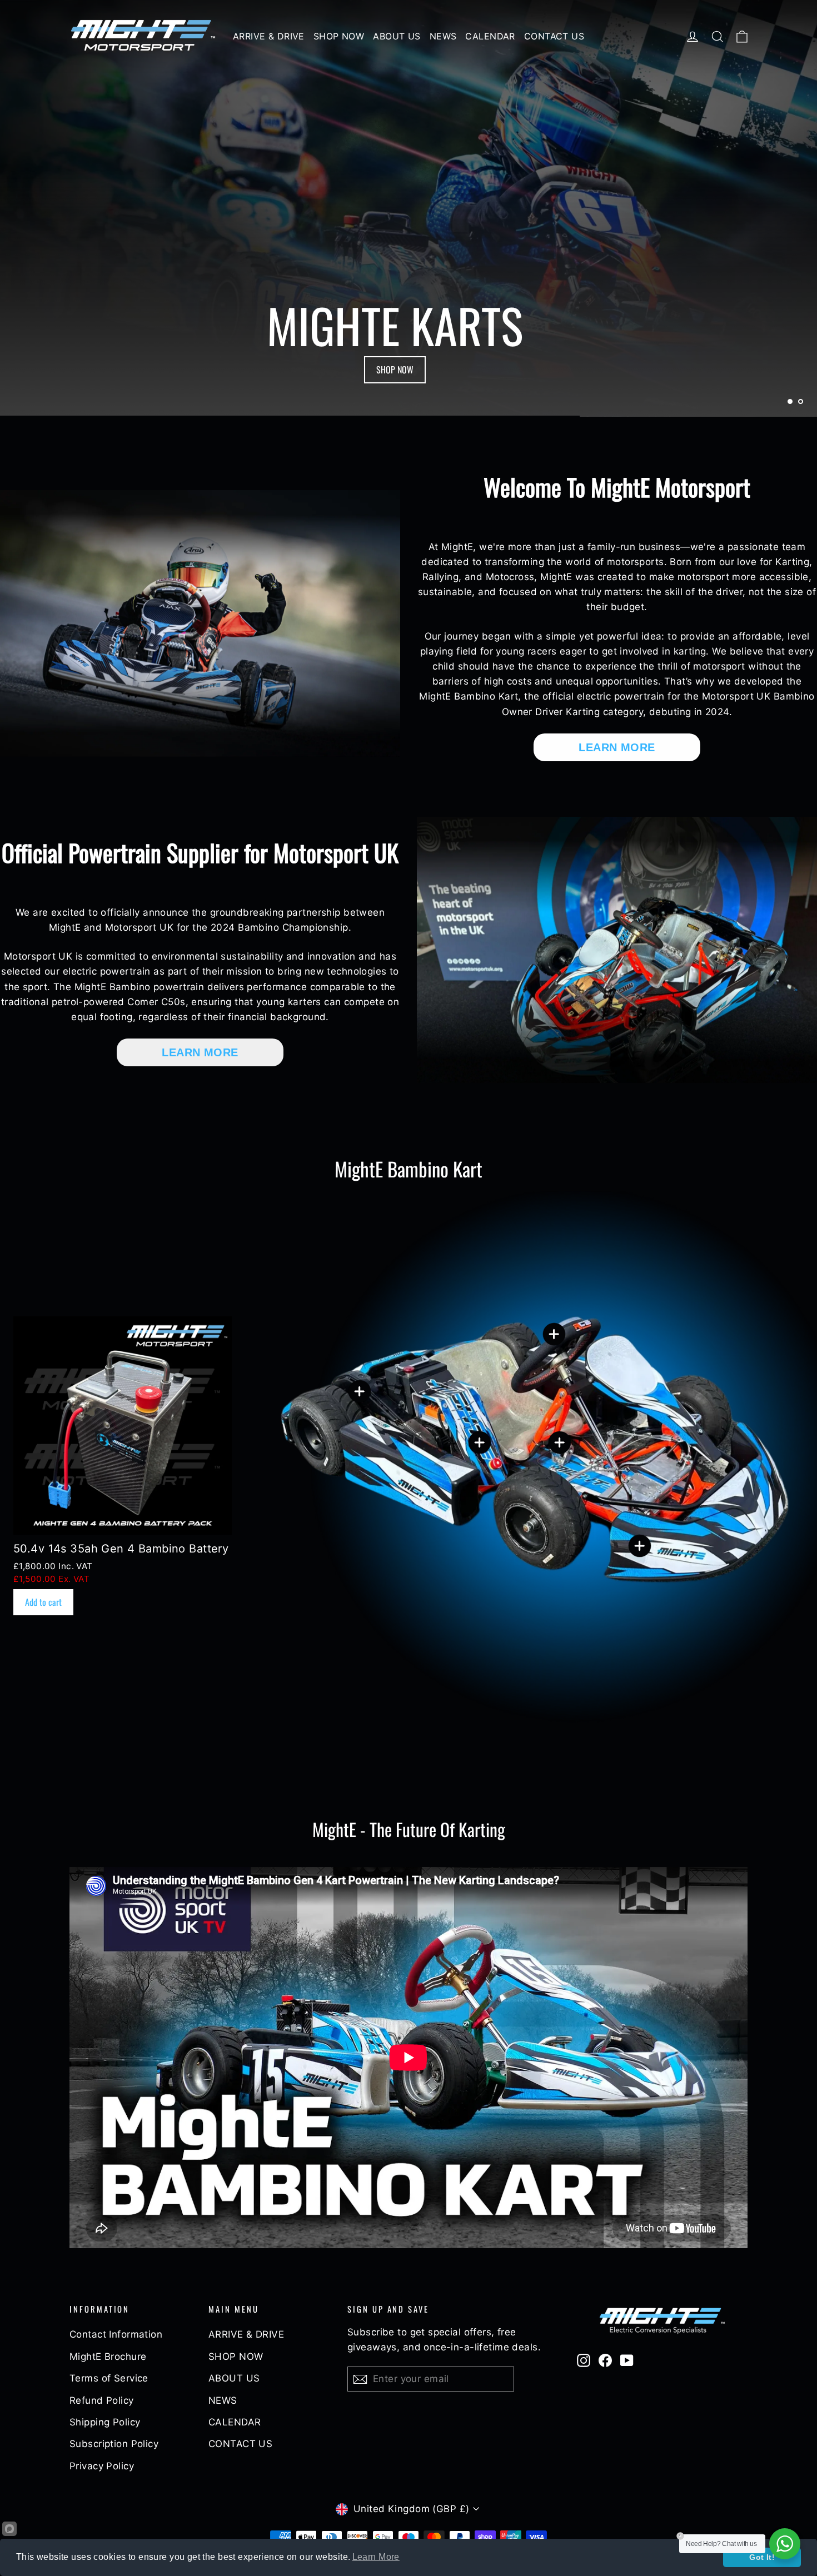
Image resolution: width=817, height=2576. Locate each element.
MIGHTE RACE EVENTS (395, 370)
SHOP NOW (339, 36)
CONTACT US (554, 36)
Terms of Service (109, 2378)
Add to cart (43, 1602)
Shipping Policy (105, 2422)
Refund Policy (102, 2400)
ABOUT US (397, 36)
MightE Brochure (108, 2357)
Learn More (376, 2557)
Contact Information (116, 2334)
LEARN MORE (617, 747)
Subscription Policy (114, 2444)
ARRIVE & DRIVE (269, 36)
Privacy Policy (102, 2466)
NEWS (443, 36)
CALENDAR (490, 36)
